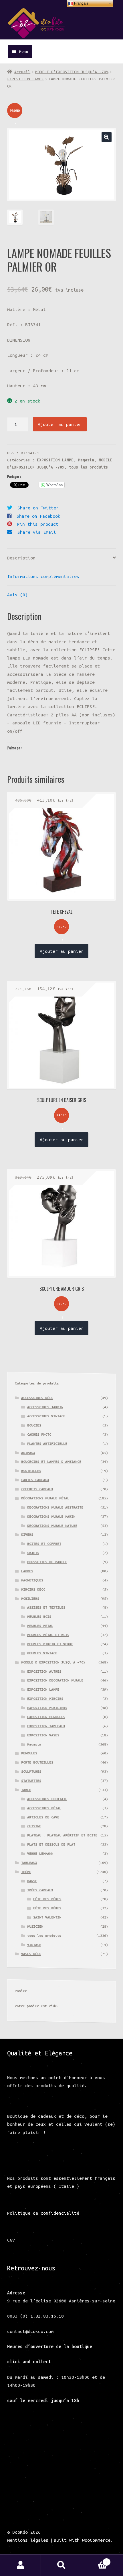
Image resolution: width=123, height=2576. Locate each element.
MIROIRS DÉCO (33, 1589)
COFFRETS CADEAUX (37, 1489)
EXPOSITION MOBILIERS (47, 1708)
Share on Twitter (38, 508)
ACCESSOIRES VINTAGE (46, 1416)
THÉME (26, 1872)
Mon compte (20, 2565)
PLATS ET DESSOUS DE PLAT (51, 1844)
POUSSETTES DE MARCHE (47, 1562)
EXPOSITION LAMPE (25, 79)
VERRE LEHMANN (40, 1853)
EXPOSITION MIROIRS (45, 1699)
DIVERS (27, 1534)
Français (81, 3)
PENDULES (29, 1753)
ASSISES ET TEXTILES (46, 1607)
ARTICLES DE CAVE (43, 1817)
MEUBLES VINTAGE (42, 1653)
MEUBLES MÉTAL (40, 1626)
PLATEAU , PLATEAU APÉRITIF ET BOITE (62, 1835)
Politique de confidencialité (43, 2213)
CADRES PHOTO (39, 1434)
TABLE (26, 1790)
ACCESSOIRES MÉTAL (44, 1808)
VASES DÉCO (31, 1954)
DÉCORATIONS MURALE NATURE (52, 1526)
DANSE (32, 1881)
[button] (107, 137)
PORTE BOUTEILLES (37, 1762)
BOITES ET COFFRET (44, 1544)
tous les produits (88, 467)
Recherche (61, 2565)
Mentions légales (28, 2540)
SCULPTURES (31, 1771)
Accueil (22, 72)
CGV (11, 2240)
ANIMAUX (28, 1453)
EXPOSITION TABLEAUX (46, 1726)
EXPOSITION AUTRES (44, 1671)
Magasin (86, 460)
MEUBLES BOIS (39, 1616)
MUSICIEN (35, 1926)
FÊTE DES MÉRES (47, 1899)
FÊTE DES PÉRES (47, 1908)
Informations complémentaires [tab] (43, 576)
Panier (95, 2560)
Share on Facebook (38, 516)
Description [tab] (21, 558)
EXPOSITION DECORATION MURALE (55, 1680)
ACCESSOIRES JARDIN (45, 1407)
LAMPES (27, 1571)
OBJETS (33, 1553)
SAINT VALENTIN (47, 1917)
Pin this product (38, 524)
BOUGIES (34, 1425)
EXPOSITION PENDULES (46, 1717)
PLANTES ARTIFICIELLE (47, 1444)
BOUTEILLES (31, 1471)
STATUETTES (31, 1781)
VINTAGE (34, 1945)
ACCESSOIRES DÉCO (37, 1398)
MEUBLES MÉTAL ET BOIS (48, 1635)
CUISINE (34, 1826)
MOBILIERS (30, 1598)
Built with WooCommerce (82, 2540)
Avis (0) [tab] (17, 595)
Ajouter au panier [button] (62, 951)
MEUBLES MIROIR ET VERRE (50, 1644)
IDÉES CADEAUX (40, 1890)
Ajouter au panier (60, 424)
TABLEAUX (29, 1863)
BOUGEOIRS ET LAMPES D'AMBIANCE (51, 1462)
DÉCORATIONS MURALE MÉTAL (45, 1498)
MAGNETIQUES (32, 1580)
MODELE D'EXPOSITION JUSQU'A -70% (72, 72)
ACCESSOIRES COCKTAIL (47, 1799)
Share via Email (37, 532)
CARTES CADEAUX (35, 1480)
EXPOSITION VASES (43, 1735)
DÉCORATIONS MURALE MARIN (51, 1516)
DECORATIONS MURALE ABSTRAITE (55, 1507)
